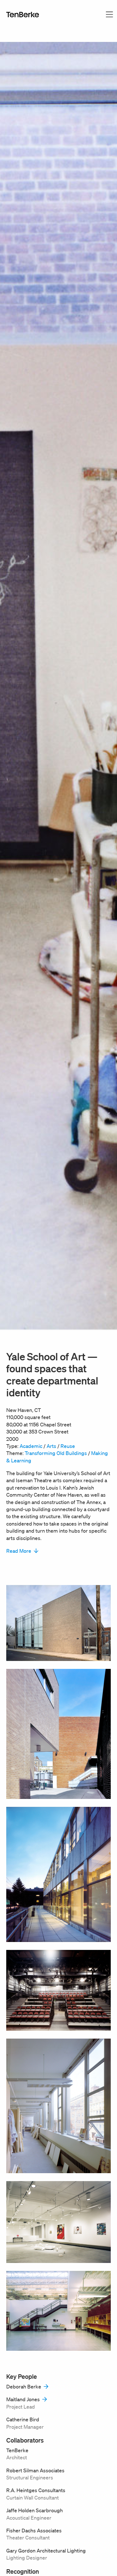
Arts (51, 1446)
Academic (31, 1446)
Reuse (68, 1446)
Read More (19, 1551)
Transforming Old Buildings (56, 1453)
